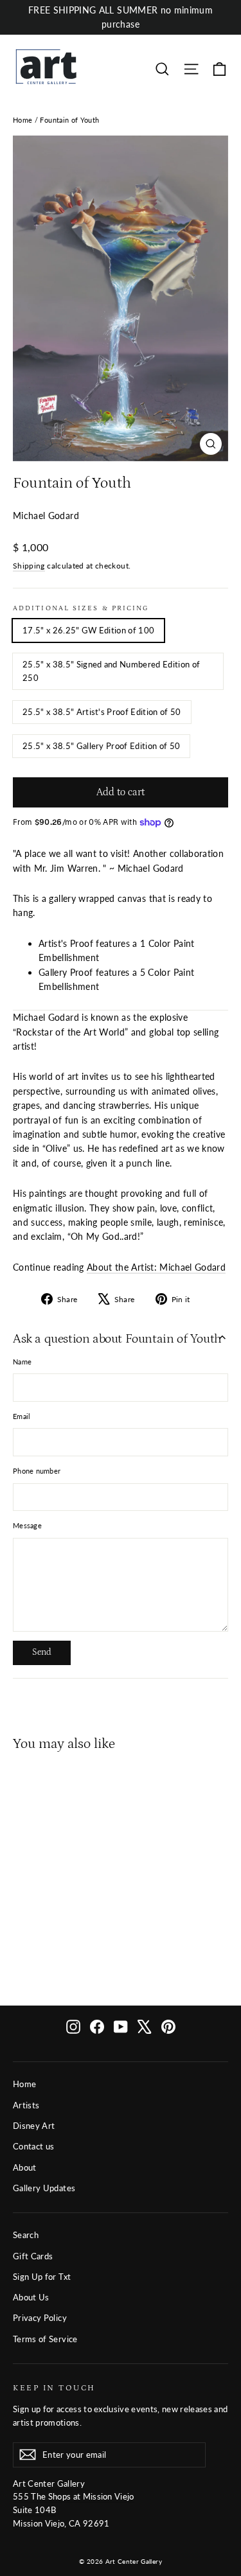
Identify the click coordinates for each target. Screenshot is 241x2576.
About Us (31, 2297)
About (25, 2167)
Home (22, 120)
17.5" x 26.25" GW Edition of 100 (88, 630)
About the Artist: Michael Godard (156, 1267)
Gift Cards (33, 2256)
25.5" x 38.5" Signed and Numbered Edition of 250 (111, 671)
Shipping (29, 566)
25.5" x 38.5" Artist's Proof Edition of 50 (102, 712)
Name (22, 1362)
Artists (26, 2105)
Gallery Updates (44, 2188)
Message (27, 1525)
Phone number (37, 1471)
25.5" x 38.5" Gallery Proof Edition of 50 (101, 746)
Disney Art (34, 2126)
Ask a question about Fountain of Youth (117, 1339)
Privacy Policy (40, 2318)
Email (22, 1416)
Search (26, 2235)
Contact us (34, 2146)
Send (42, 1652)
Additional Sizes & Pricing (81, 608)
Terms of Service (45, 2339)
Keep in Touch (54, 2388)
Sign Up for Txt (42, 2277)
